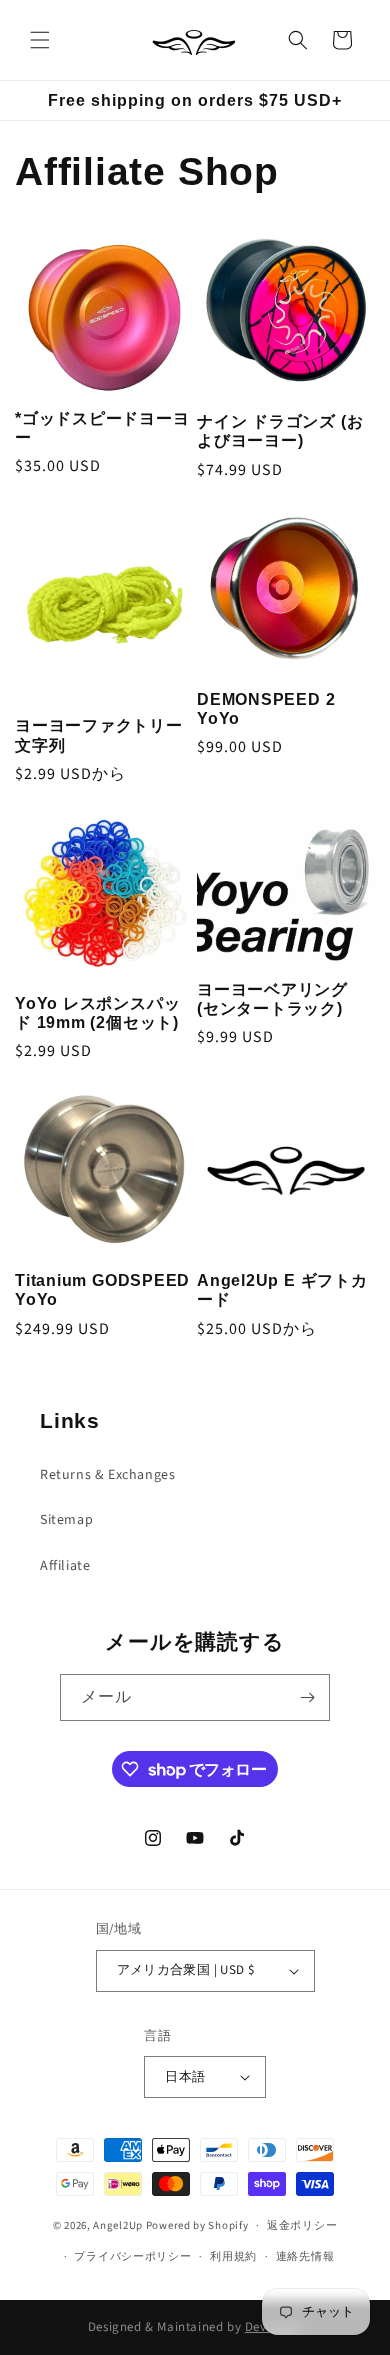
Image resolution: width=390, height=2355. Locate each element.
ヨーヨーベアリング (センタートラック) (272, 999)
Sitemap (66, 1520)
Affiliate (65, 1566)
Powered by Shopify (197, 2225)
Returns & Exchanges (107, 1475)
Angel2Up (118, 2225)
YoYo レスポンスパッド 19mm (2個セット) (97, 1013)
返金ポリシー (302, 2225)
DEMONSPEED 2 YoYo (266, 709)
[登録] (307, 1697)
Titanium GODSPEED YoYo (102, 1290)
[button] (40, 40)
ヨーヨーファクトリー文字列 (99, 735)
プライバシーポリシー (132, 2256)
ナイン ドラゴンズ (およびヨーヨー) (280, 431)
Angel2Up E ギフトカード (282, 1290)
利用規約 (233, 2256)
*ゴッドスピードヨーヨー (102, 428)
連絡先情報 (305, 2256)
